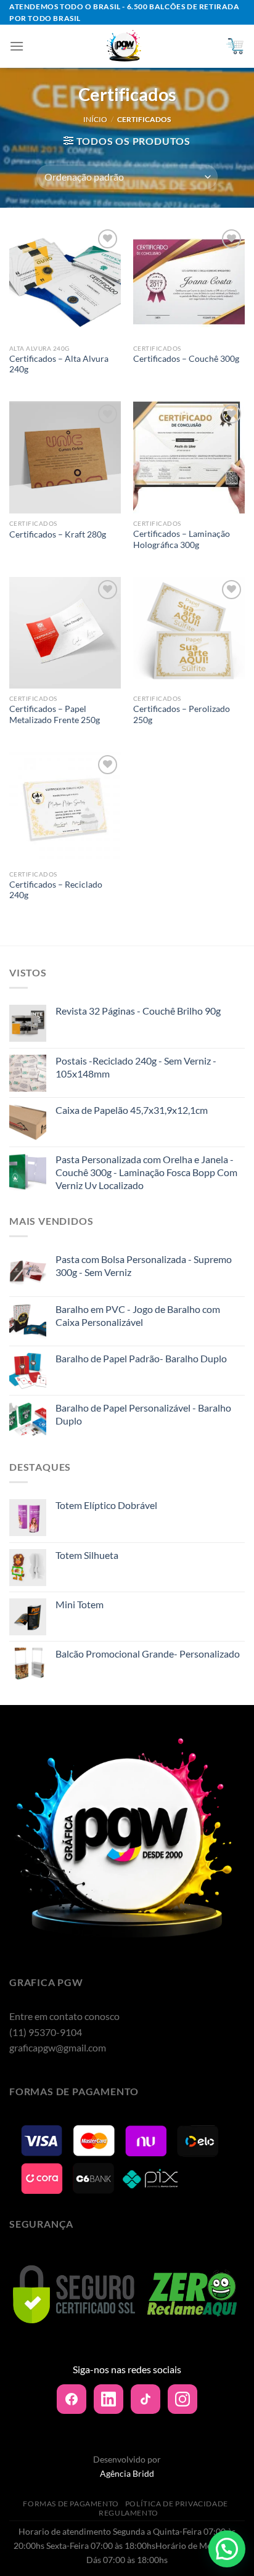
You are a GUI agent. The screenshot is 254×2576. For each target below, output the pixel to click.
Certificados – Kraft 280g (58, 534)
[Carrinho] (235, 46)
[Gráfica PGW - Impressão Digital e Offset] (125, 46)
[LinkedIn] (109, 2399)
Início (95, 119)
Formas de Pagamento (71, 2504)
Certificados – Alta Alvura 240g (59, 364)
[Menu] (17, 46)
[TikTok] (145, 2399)
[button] (227, 2549)
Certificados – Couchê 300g (186, 359)
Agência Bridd (127, 2473)
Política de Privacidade (177, 2504)
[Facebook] (72, 2399)
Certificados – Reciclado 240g (56, 890)
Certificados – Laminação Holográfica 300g (182, 539)
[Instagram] (182, 2399)
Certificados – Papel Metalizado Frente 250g (55, 714)
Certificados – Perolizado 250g (182, 714)
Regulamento (129, 2513)
